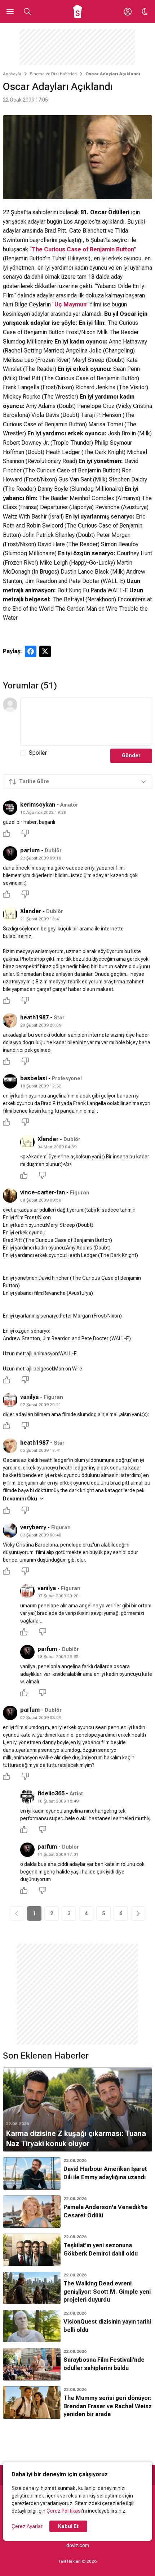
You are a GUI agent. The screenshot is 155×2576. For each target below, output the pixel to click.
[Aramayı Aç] (27, 12)
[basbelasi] (10, 1081)
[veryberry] (10, 1530)
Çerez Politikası (64, 2511)
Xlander (31, 911)
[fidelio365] (27, 1796)
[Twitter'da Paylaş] (45, 651)
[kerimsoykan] (10, 808)
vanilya (29, 1397)
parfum (30, 850)
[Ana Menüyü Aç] (10, 12)
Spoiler (38, 753)
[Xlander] (10, 914)
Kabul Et (68, 2526)
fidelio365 (51, 1793)
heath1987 (34, 1017)
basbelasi (34, 1078)
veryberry (33, 1527)
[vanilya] (10, 1400)
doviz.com (78, 2545)
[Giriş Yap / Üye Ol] (128, 12)
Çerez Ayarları (28, 2526)
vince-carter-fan (43, 1192)
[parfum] (10, 853)
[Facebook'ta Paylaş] (31, 651)
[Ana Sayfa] (78, 12)
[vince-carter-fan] (10, 1195)
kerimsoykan (38, 805)
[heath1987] (10, 1020)
